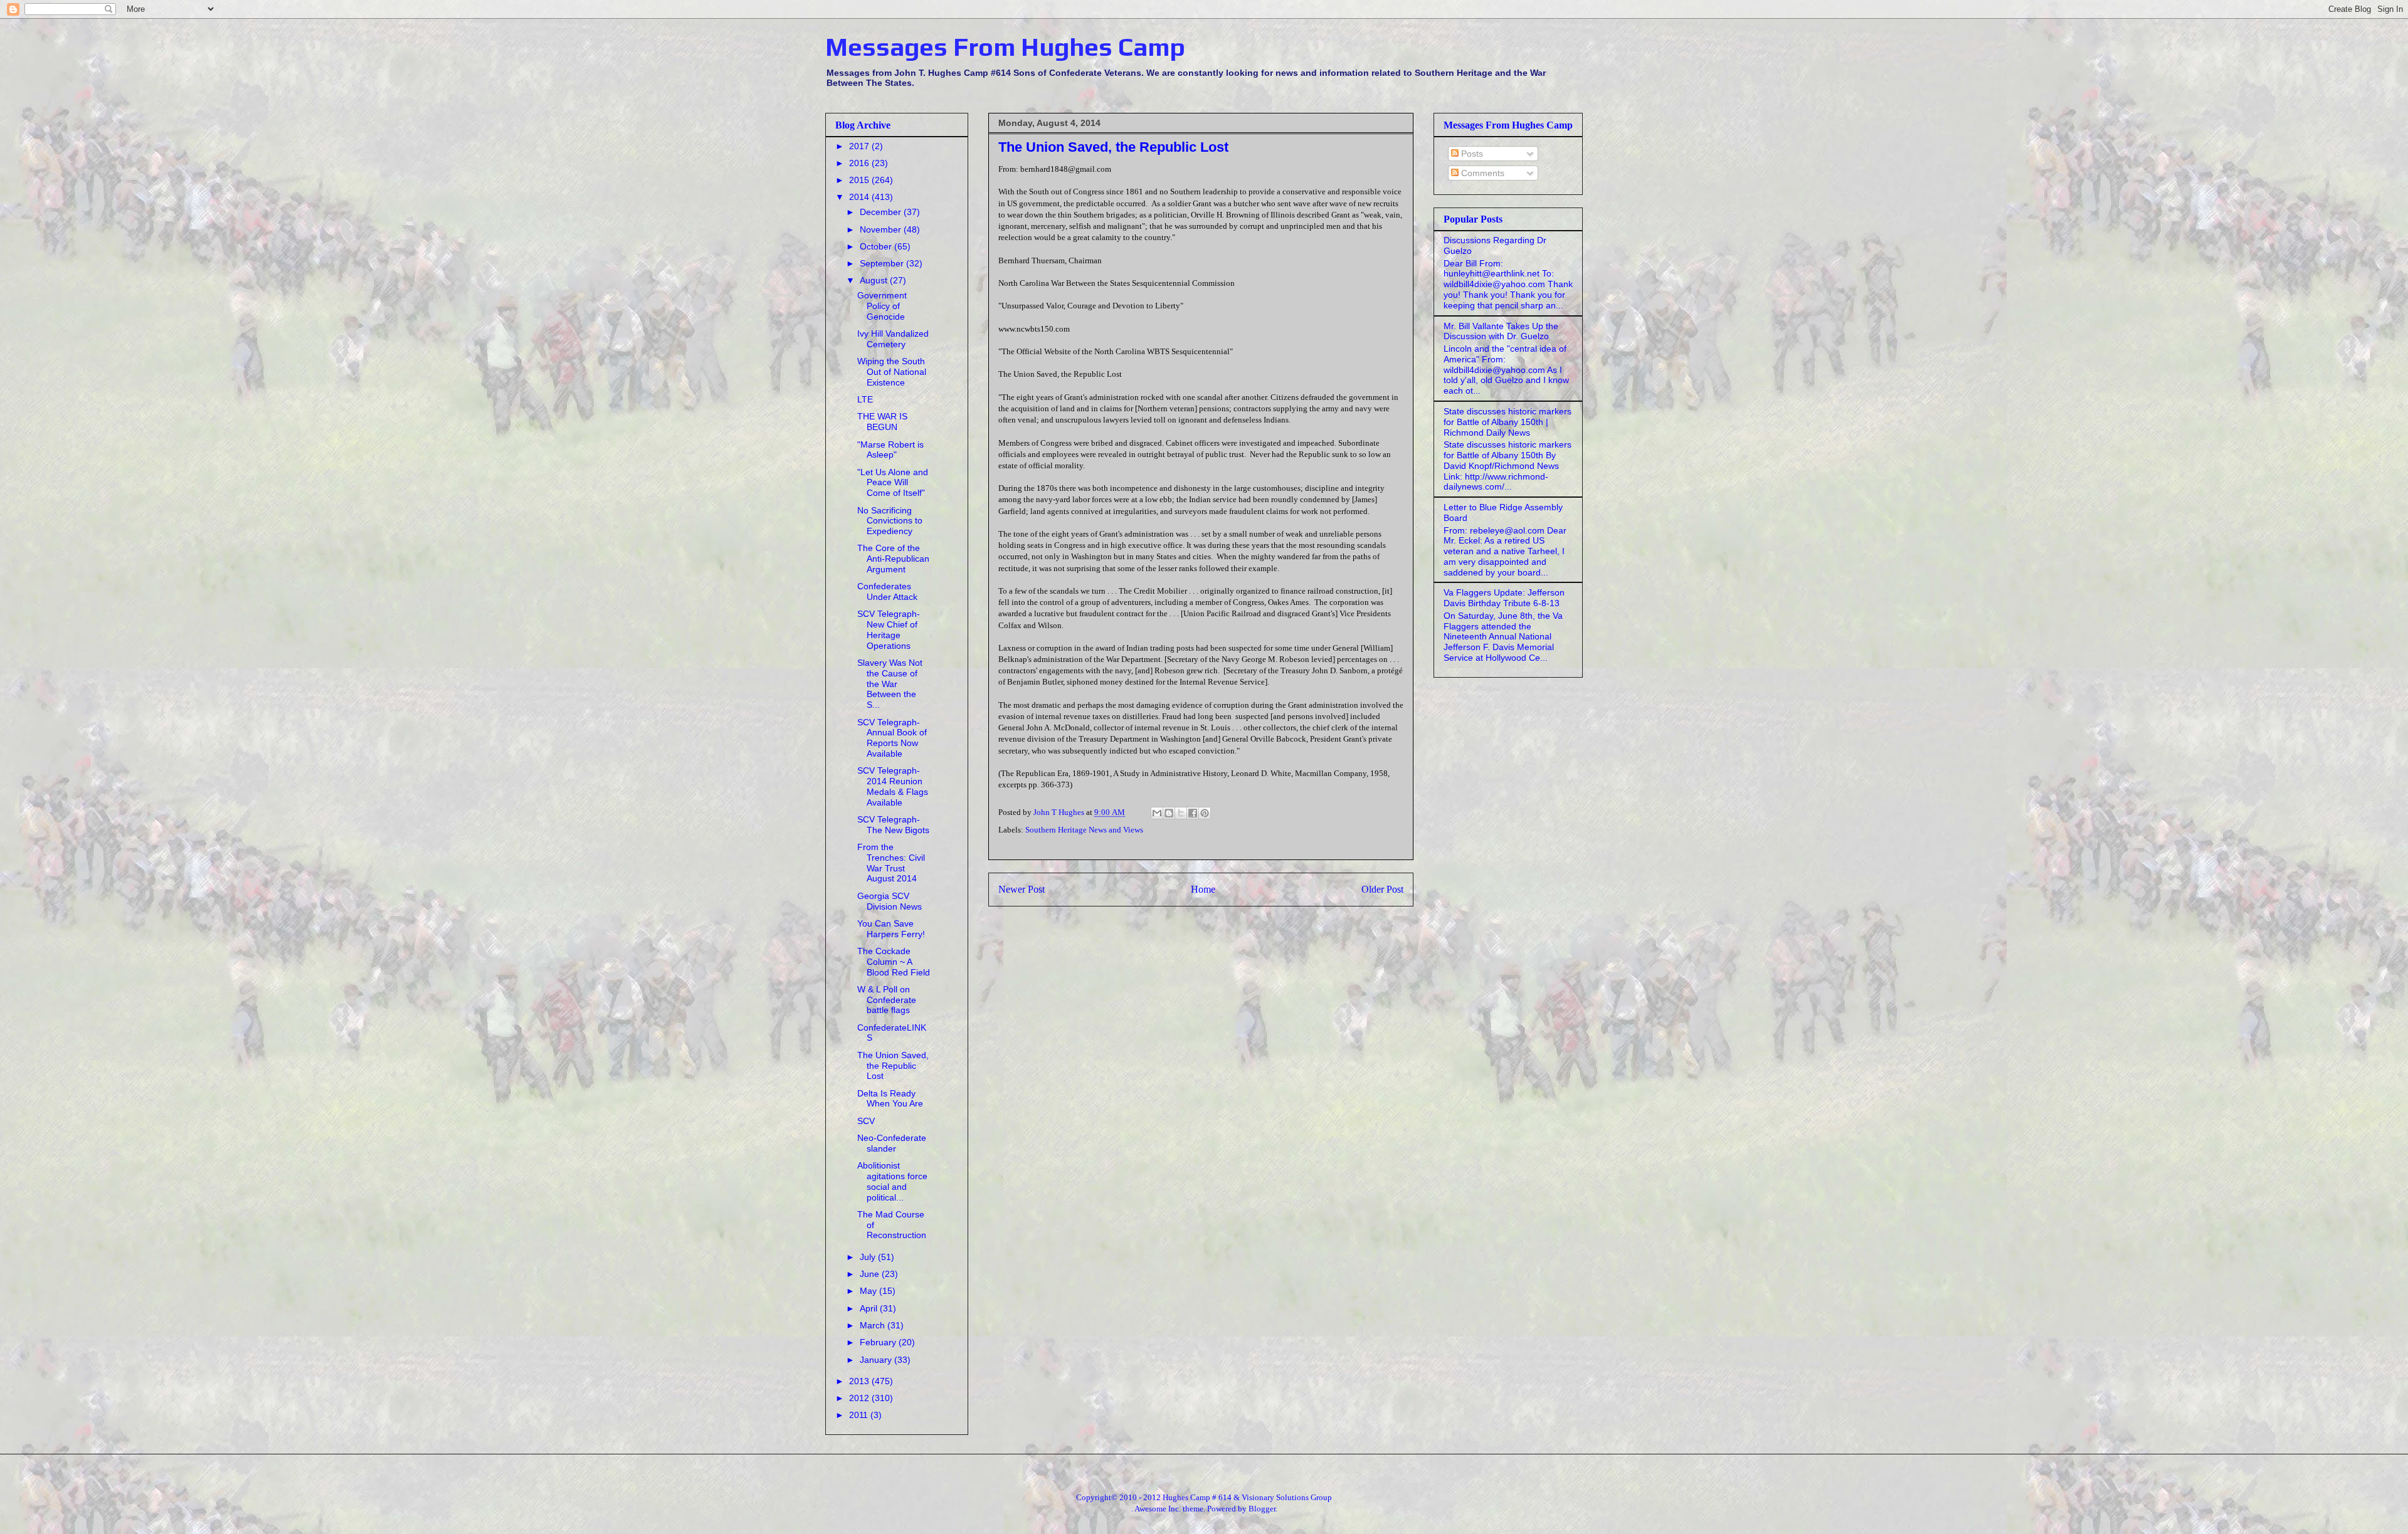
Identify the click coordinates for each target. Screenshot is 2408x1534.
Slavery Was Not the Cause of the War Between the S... (890, 684)
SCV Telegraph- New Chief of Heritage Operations (889, 629)
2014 (860, 197)
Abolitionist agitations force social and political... (892, 1181)
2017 (860, 146)
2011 (860, 1415)
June (871, 1274)
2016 (860, 163)
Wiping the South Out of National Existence (892, 372)
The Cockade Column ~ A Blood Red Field (894, 962)
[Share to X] (1181, 813)
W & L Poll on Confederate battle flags (887, 1000)
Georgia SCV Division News (890, 901)
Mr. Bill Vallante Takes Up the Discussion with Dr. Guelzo (1501, 331)
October (877, 246)
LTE (865, 399)
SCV (866, 1121)
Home (1203, 889)
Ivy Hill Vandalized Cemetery (893, 339)
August (875, 280)
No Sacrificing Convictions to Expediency (890, 521)
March (874, 1325)
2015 (860, 180)
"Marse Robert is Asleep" (890, 450)
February (879, 1342)
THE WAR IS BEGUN (882, 422)
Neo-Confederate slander (892, 1143)
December (882, 212)
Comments (1481, 173)
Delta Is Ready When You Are (890, 1099)
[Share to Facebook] (1193, 813)
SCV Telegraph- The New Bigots (893, 825)
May (869, 1291)
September (883, 263)
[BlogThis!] (1169, 813)
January (877, 1360)
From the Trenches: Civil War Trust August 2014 (891, 863)
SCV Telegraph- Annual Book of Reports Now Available (892, 738)
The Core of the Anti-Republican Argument (893, 559)
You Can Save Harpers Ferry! (891, 929)
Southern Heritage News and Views (1084, 830)
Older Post (1382, 889)
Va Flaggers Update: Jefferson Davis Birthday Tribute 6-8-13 (1504, 598)
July (869, 1257)
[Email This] (1157, 813)
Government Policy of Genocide (882, 306)
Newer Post (1022, 889)
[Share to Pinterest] (1205, 813)
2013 (860, 1381)
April (870, 1308)
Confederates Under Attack (887, 591)
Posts (1471, 154)
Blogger (1262, 1509)
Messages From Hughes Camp (1005, 47)
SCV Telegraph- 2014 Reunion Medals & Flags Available (893, 786)
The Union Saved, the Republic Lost (893, 1066)
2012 (860, 1398)
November (882, 229)
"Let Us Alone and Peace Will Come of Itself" (893, 483)
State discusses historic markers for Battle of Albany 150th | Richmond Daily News (1508, 422)
